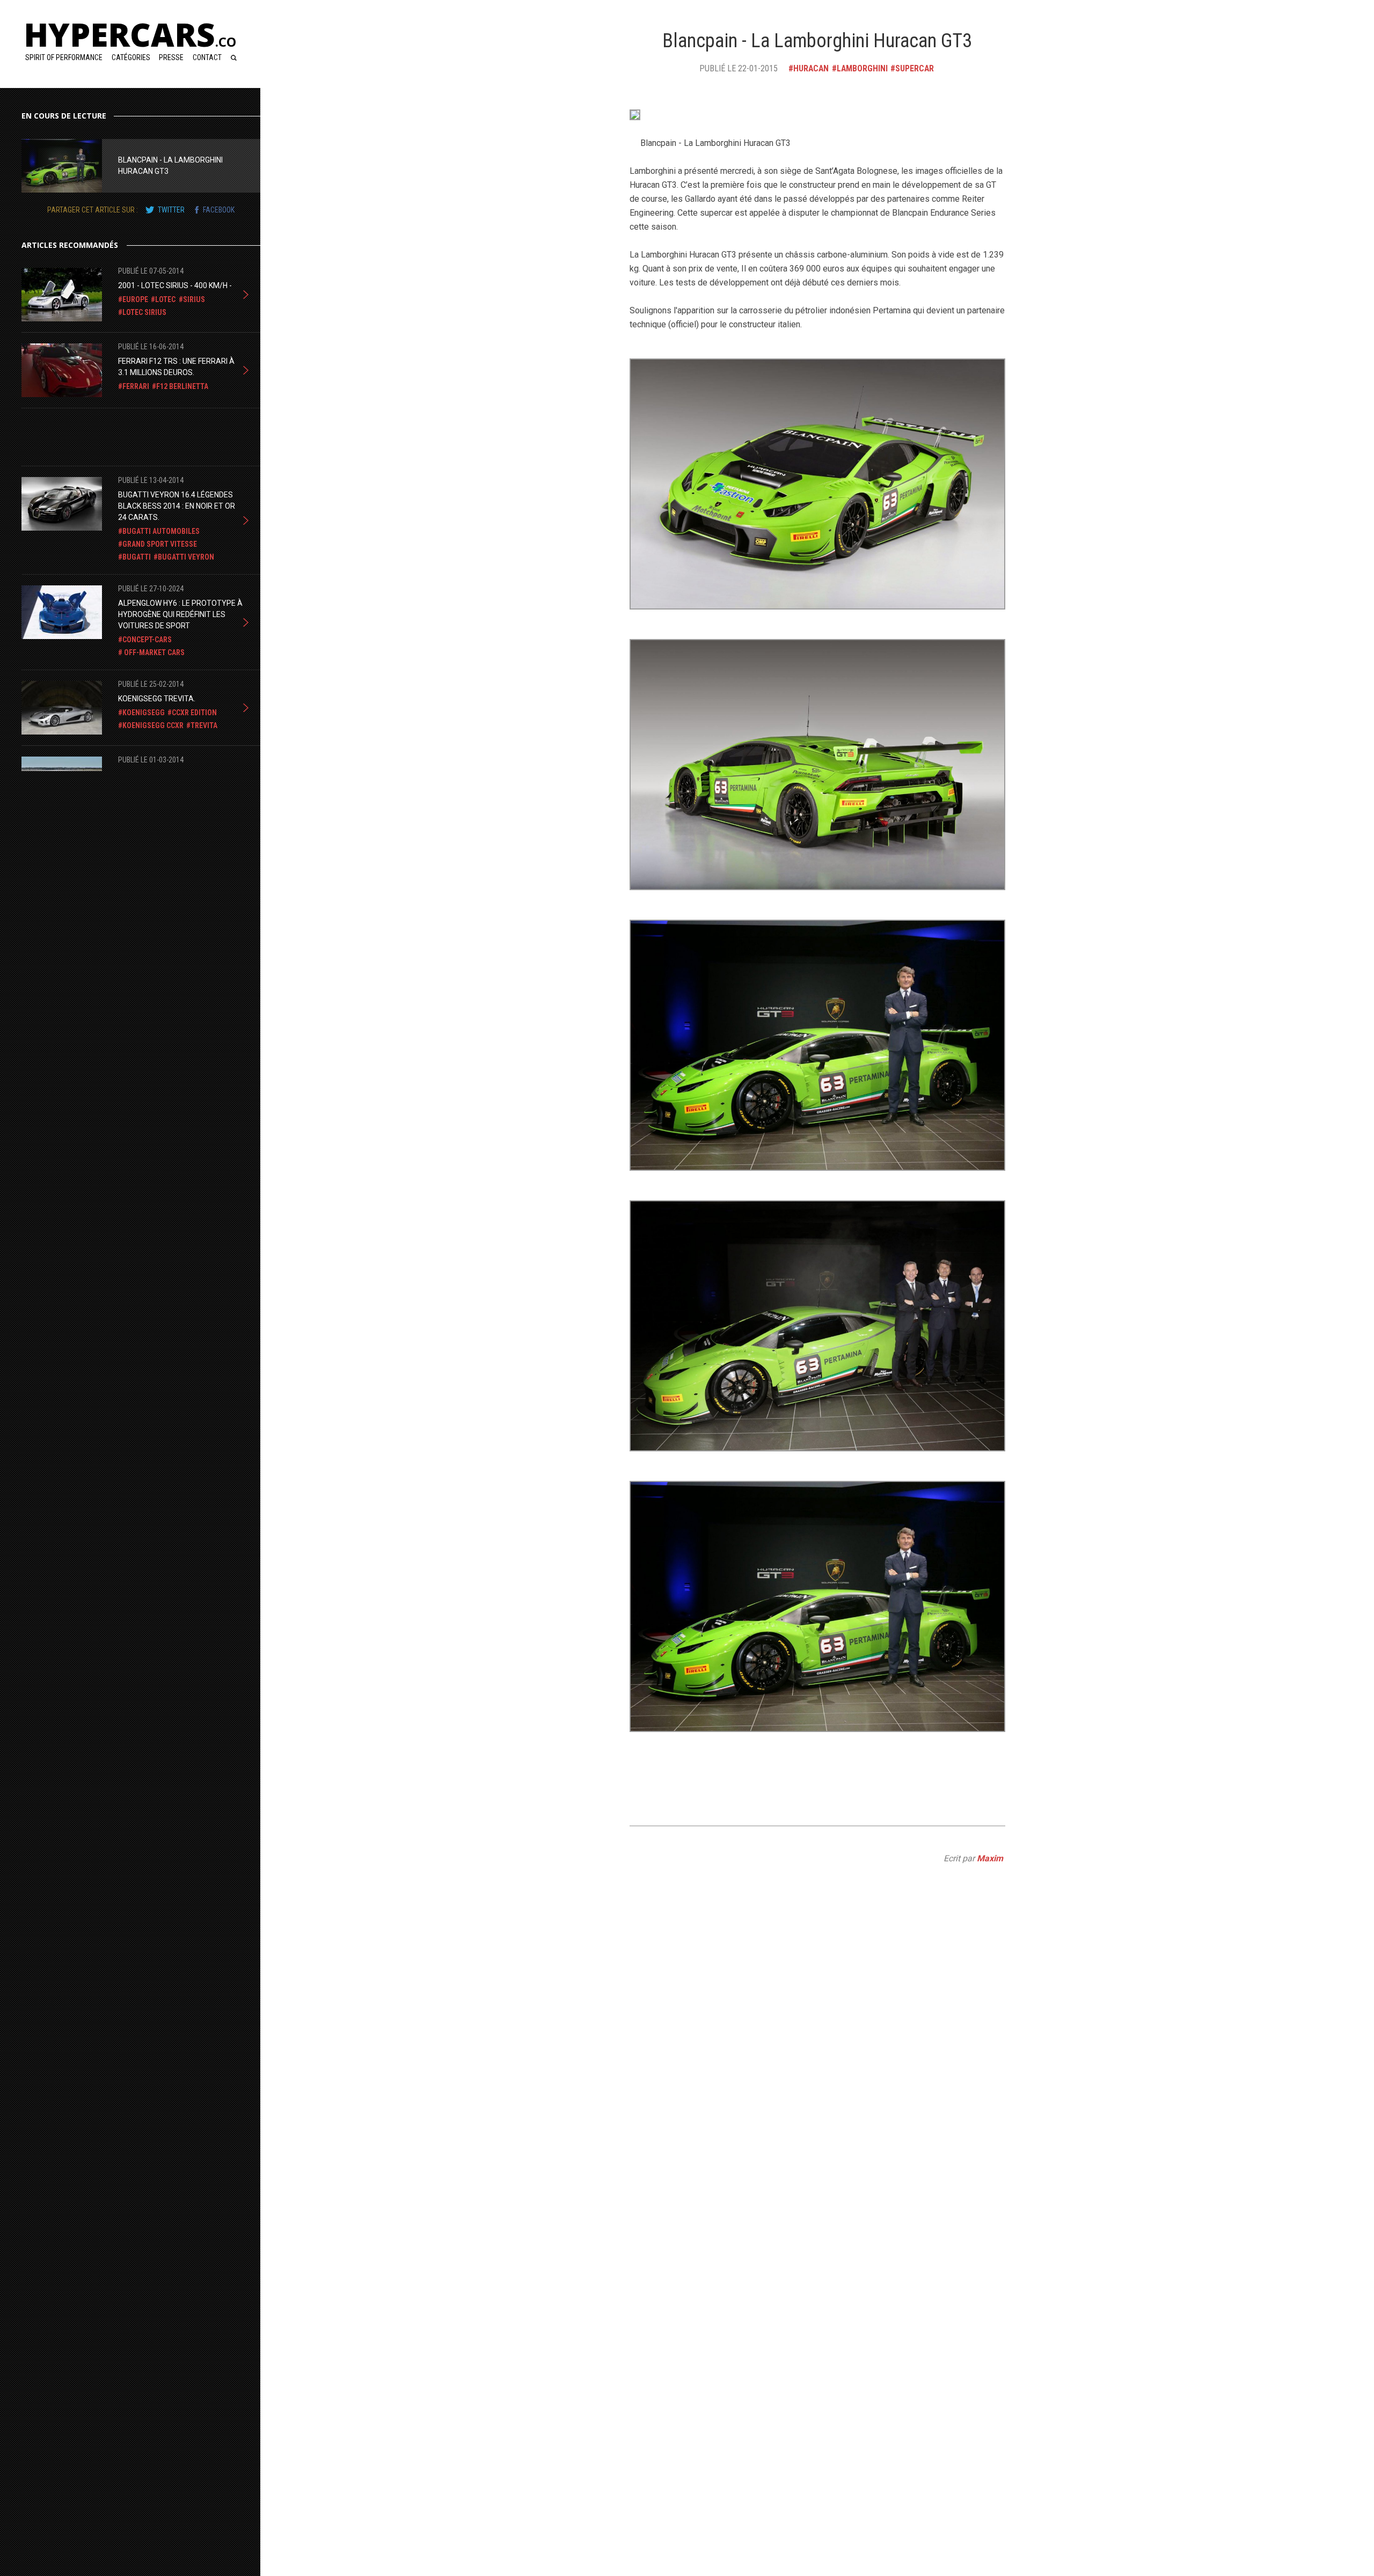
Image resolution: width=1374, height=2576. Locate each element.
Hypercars (130, 34)
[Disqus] (817, 2134)
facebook (219, 210)
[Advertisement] (107, 435)
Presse (171, 57)
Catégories (131, 57)
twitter (171, 210)
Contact (207, 57)
